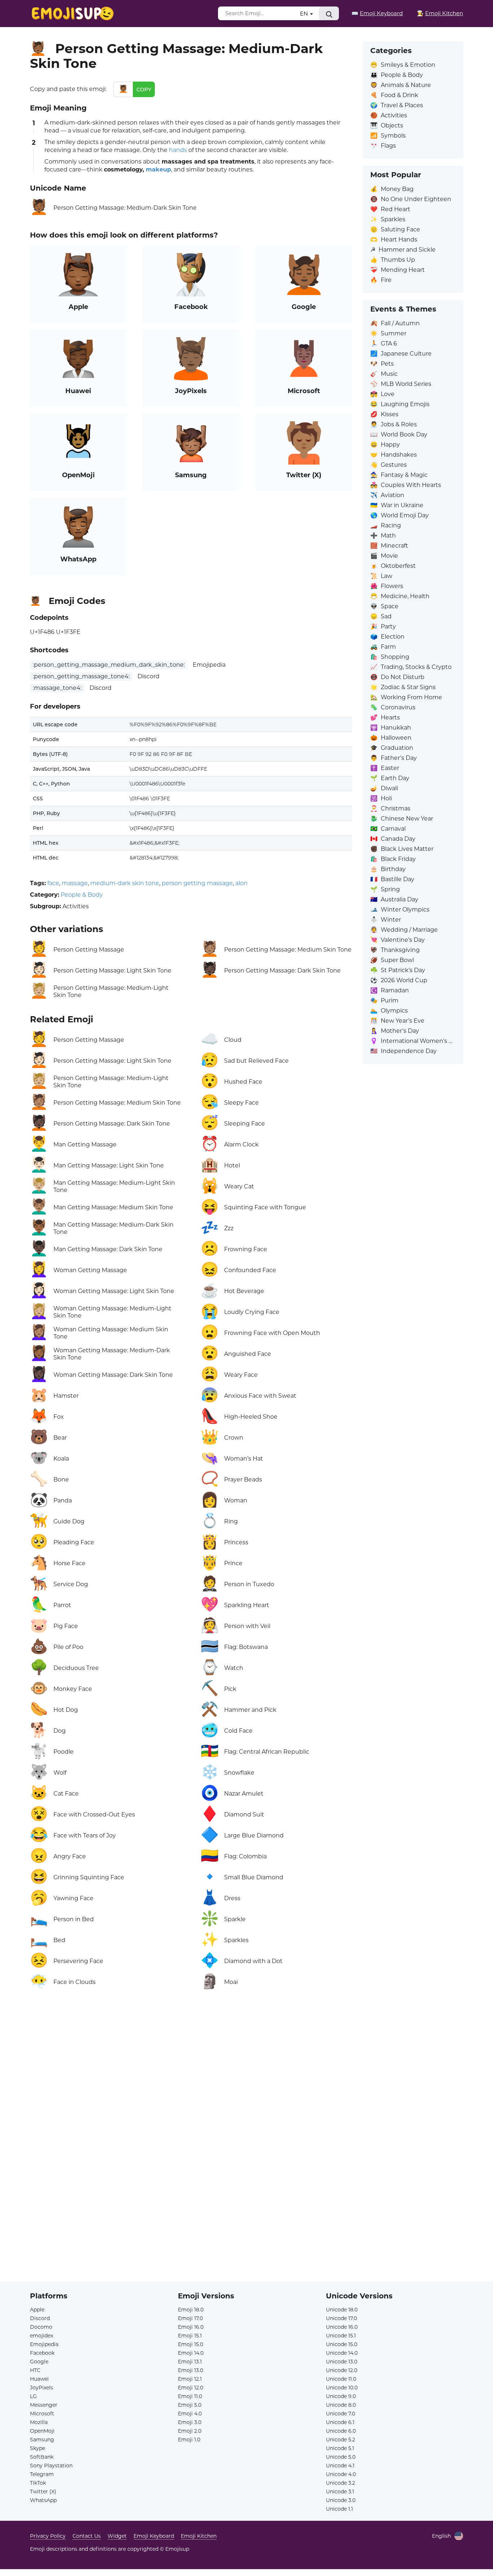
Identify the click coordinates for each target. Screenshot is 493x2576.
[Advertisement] (191, 2082)
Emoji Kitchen (199, 2536)
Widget (117, 2536)
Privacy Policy (48, 2536)
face (53, 883)
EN (305, 14)
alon (241, 883)
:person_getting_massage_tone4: (81, 676)
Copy (144, 90)
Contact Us (87, 2536)
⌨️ (377, 13)
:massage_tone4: (57, 688)
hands (178, 150)
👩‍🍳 (440, 13)
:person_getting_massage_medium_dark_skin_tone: (109, 665)
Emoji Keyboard (154, 2536)
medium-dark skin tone (125, 883)
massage (75, 883)
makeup (158, 169)
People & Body (82, 895)
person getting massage (197, 883)
